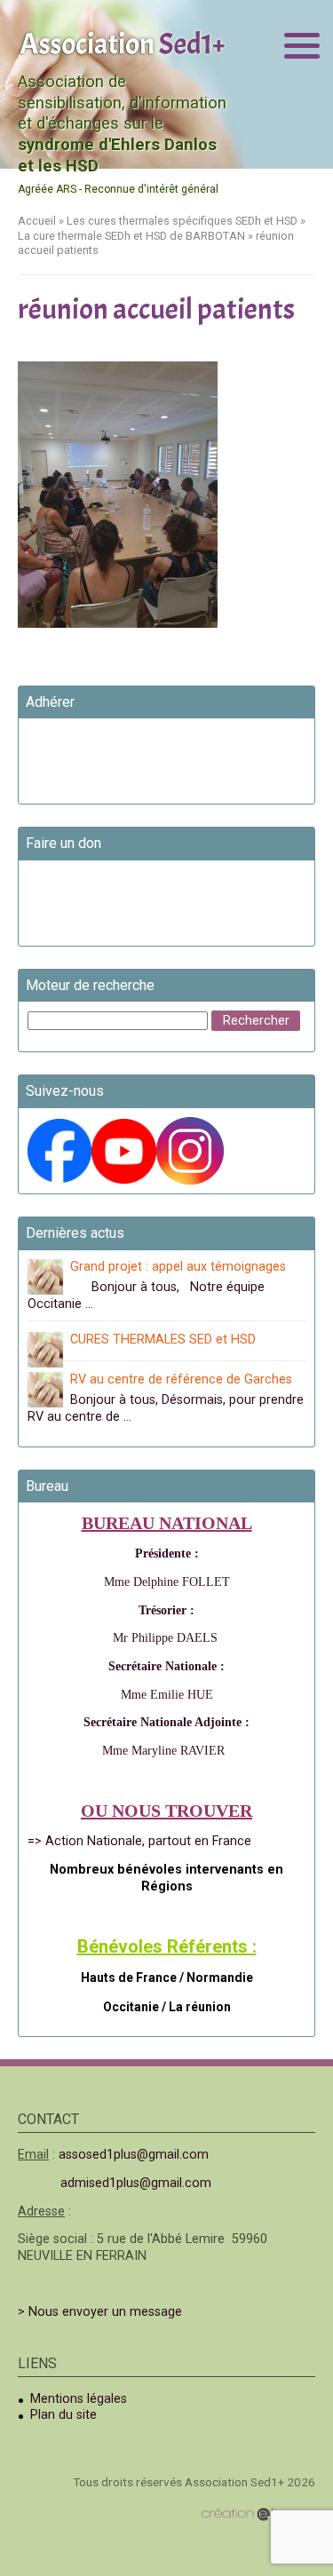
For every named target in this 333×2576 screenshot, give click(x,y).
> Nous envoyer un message (100, 2312)
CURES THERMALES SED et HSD (163, 1340)
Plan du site (63, 2415)
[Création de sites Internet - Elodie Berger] (258, 2514)
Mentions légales (79, 2399)
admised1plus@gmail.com (136, 2183)
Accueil (37, 221)
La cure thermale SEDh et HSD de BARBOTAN (131, 236)
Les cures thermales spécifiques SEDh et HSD (182, 221)
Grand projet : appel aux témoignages (178, 1267)
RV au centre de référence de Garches (181, 1379)
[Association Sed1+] (122, 42)
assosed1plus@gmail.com (134, 2155)
